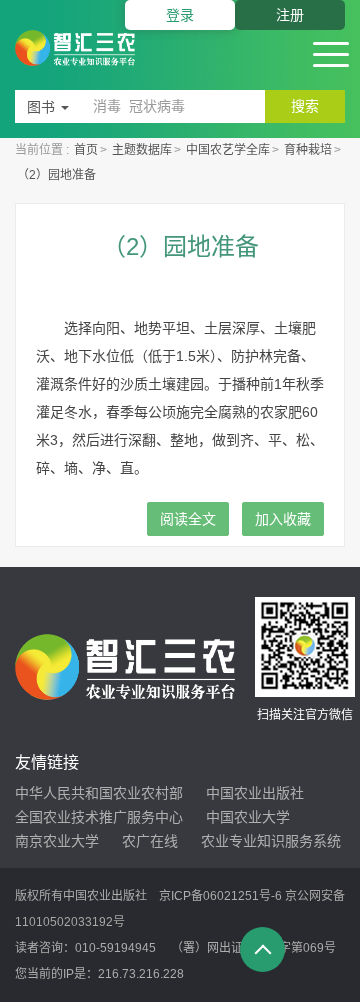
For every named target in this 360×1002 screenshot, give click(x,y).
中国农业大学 (248, 817)
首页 (86, 150)
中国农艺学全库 (228, 150)
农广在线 (150, 841)
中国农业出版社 (255, 793)
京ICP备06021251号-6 (220, 896)
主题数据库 (142, 150)
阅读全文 (188, 519)
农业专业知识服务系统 (271, 841)
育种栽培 (308, 150)
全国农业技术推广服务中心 (99, 817)
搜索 (305, 106)
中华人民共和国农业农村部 (99, 793)
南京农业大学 (57, 841)
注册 (290, 15)
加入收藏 (283, 519)
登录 (180, 15)
